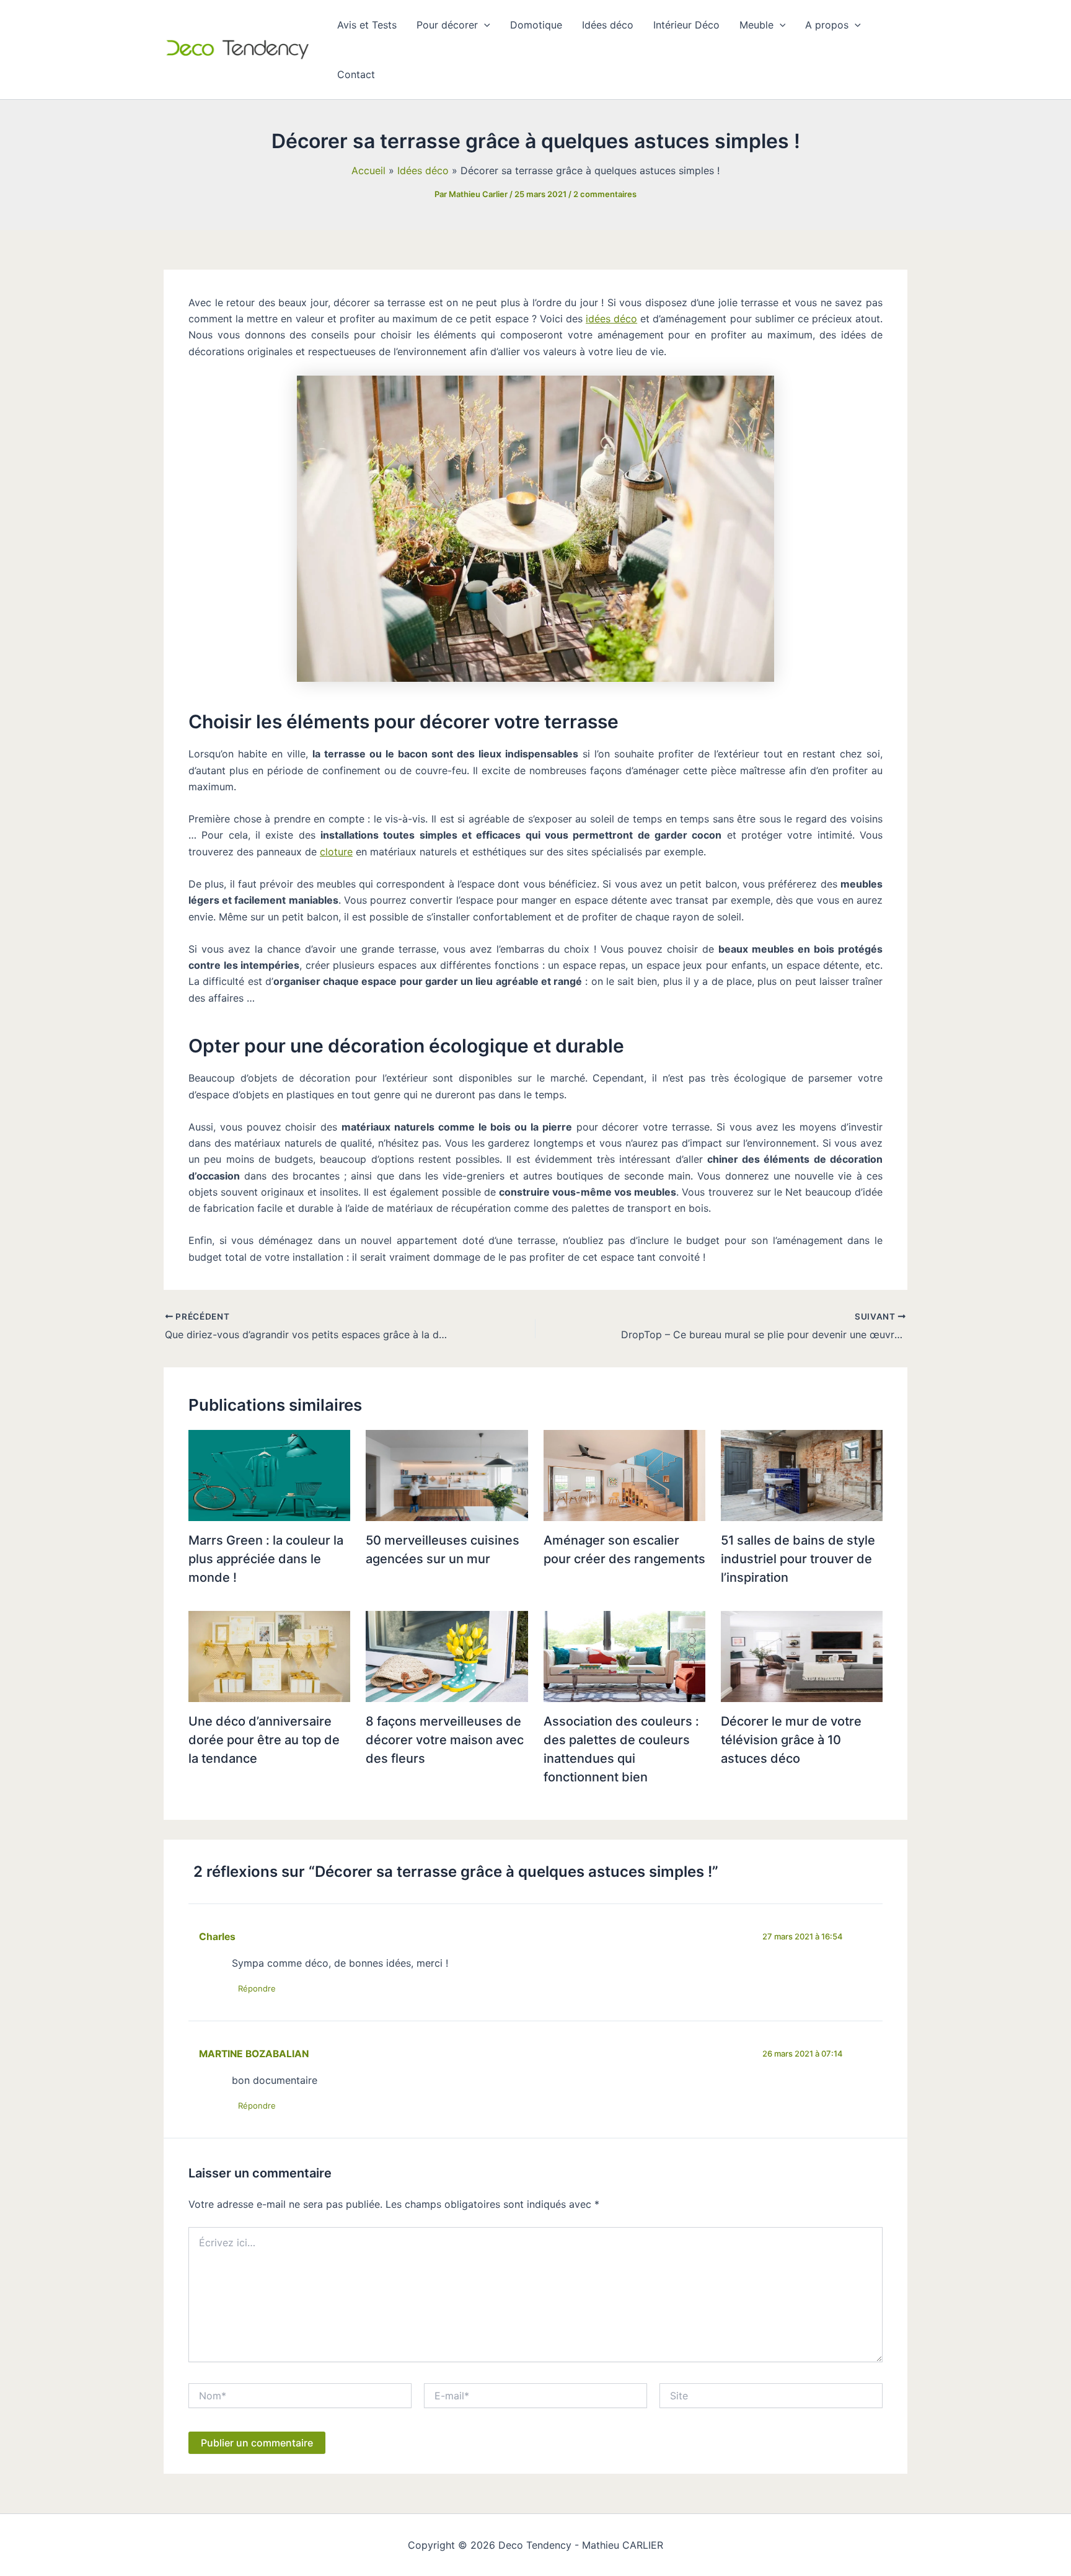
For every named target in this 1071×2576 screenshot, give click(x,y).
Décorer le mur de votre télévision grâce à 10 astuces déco (791, 1740)
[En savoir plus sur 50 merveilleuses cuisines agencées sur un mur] (447, 1475)
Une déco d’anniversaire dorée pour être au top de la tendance (264, 1740)
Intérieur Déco (686, 25)
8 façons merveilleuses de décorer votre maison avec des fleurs (445, 1740)
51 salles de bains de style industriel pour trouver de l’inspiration (798, 1559)
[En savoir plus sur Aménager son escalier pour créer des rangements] (624, 1475)
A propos (827, 25)
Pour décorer (447, 25)
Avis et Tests (367, 25)
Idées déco (608, 25)
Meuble (756, 25)
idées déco (611, 319)
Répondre (257, 1988)
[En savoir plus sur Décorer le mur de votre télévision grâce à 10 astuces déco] (802, 1656)
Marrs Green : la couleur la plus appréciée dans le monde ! (266, 1559)
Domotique (536, 25)
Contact (356, 74)
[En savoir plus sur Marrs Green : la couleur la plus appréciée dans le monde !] (269, 1475)
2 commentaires (605, 194)
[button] (484, 25)
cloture (336, 852)
